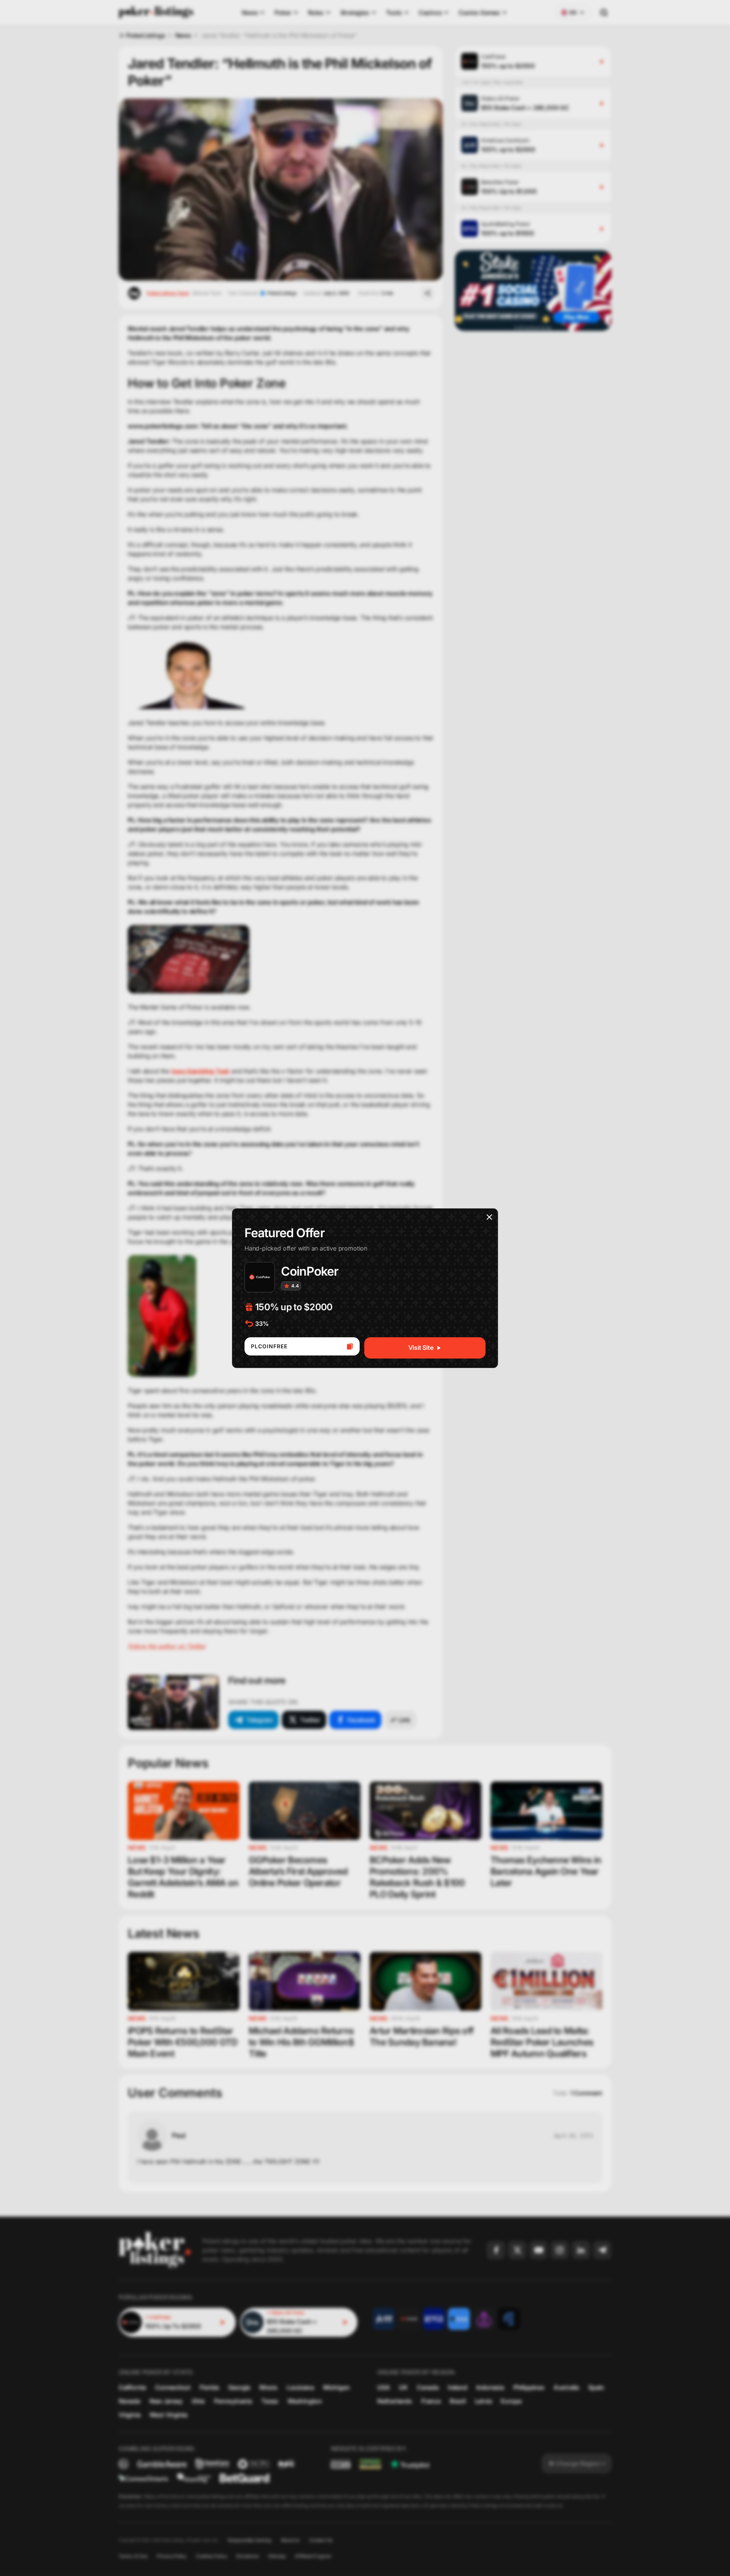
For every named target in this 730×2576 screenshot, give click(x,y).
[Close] (489, 1217)
